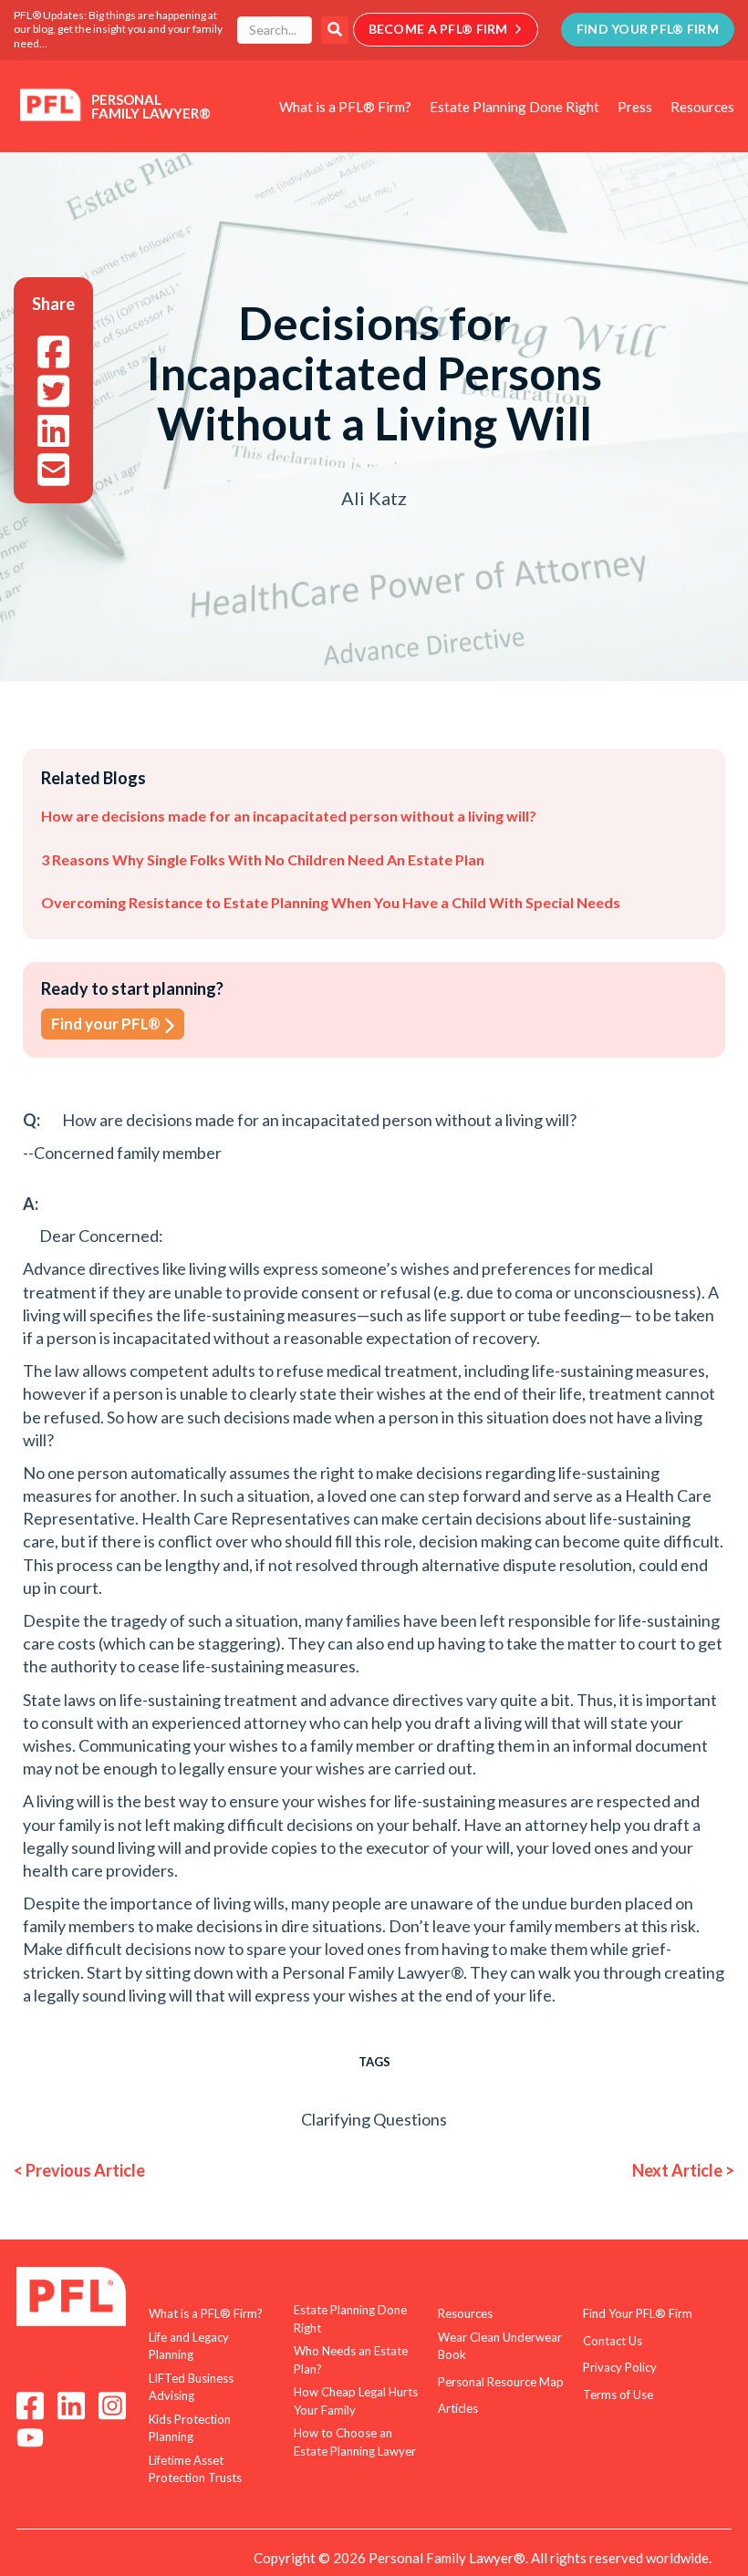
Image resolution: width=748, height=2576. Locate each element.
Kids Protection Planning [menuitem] (190, 2428)
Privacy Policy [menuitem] (620, 2367)
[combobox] (275, 30)
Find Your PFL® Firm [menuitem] (638, 2313)
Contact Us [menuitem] (613, 2341)
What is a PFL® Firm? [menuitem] (345, 107)
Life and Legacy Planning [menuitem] (189, 2346)
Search (335, 30)
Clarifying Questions (374, 2119)
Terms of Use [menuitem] (618, 2395)
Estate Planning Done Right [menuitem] (514, 107)
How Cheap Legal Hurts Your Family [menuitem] (356, 2401)
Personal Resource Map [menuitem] (501, 2382)
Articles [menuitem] (458, 2408)
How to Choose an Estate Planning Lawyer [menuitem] (355, 2442)
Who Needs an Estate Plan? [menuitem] (351, 2360)
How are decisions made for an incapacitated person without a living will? (289, 816)
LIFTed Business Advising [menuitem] (191, 2387)
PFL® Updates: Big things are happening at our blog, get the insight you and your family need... (118, 29)
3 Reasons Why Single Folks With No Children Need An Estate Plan (263, 859)
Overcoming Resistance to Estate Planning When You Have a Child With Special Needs (331, 902)
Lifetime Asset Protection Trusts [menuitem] (195, 2469)
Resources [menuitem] (702, 107)
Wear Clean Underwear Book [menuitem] (500, 2346)
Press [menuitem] (635, 107)
